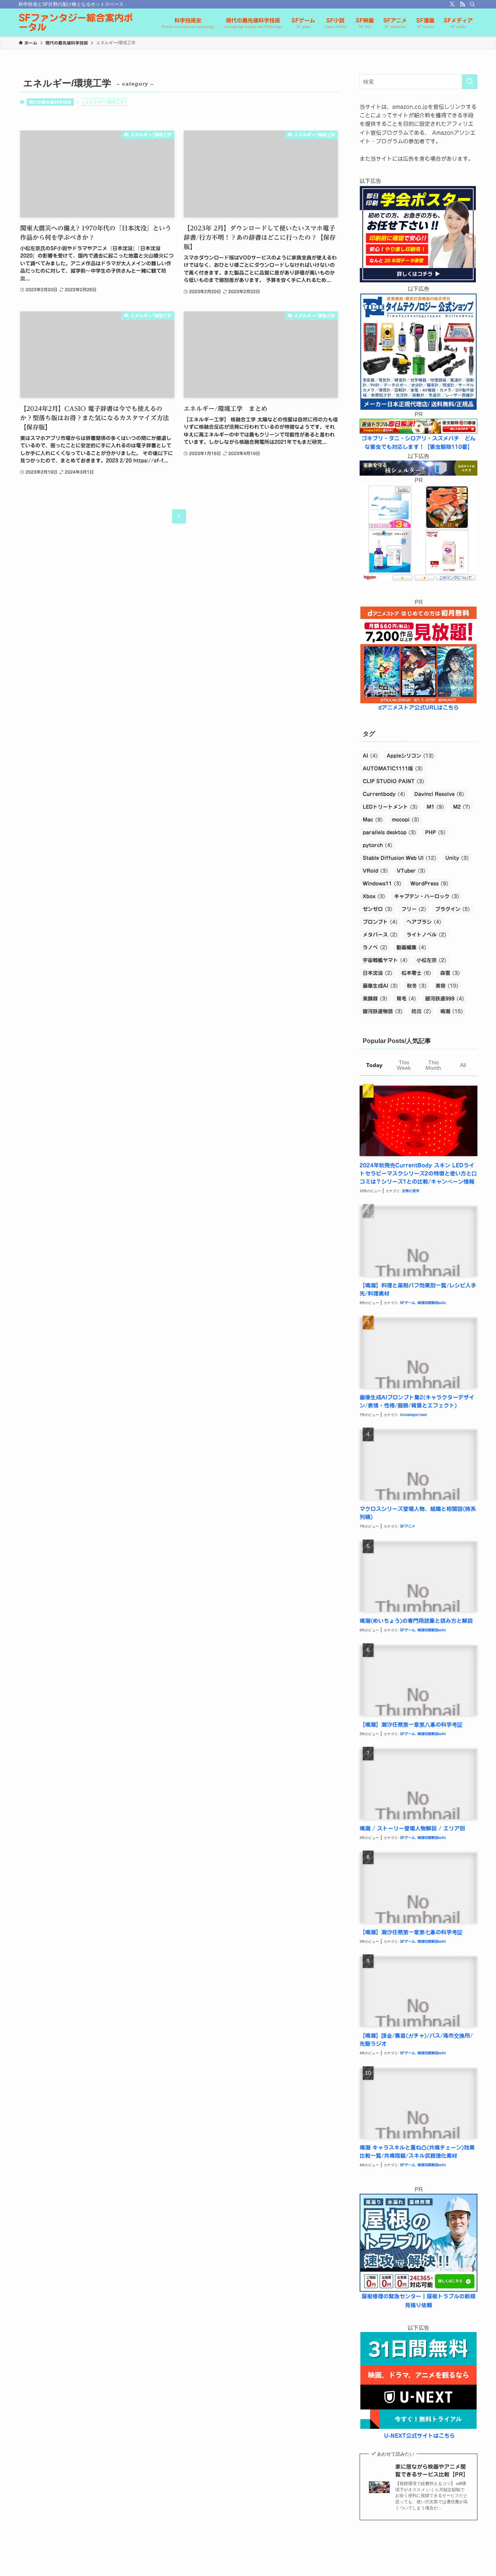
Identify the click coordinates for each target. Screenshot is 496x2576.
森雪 (450, 973)
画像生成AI (380, 986)
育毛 (406, 999)
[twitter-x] (452, 4)
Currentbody (384, 794)
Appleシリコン (410, 756)
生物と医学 (411, 1191)
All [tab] (463, 1065)
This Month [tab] (433, 1065)
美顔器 (375, 999)
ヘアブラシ (424, 922)
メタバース (380, 935)
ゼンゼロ (378, 909)
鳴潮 (452, 1011)
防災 (421, 1011)
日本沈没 (378, 973)
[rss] (462, 4)
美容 (447, 986)
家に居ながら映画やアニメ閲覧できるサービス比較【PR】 (432, 2471)
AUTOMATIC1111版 (393, 769)
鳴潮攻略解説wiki (432, 1303)
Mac (373, 820)
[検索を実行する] (470, 82)
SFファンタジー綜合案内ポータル (76, 22)
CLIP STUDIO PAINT (394, 781)
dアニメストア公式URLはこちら (418, 708)
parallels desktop (389, 833)
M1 (435, 807)
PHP (435, 833)
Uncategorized (413, 1415)
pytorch (378, 845)
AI (370, 756)
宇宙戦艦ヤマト (385, 960)
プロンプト (380, 922)
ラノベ (375, 948)
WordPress (429, 884)
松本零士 (416, 973)
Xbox (374, 896)
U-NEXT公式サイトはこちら (419, 2436)
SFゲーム (407, 1303)
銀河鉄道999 (445, 999)
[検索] (472, 4)
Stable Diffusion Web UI (400, 858)
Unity (457, 858)
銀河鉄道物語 (383, 1011)
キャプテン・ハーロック (427, 896)
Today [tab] (374, 1065)
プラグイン (453, 909)
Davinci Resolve (439, 794)
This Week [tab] (404, 1065)
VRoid (375, 871)
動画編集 (411, 948)
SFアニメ (407, 1526)
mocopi (406, 820)
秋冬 (417, 986)
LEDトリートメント (390, 807)
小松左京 (431, 960)
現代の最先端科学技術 (50, 102)
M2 (462, 807)
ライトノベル (426, 935)
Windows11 (382, 884)
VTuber (411, 871)
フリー (414, 909)
